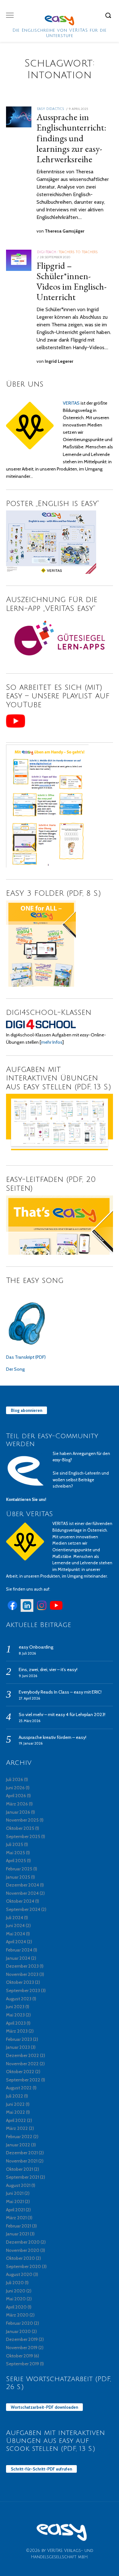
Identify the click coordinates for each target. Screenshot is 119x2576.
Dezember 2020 (23, 2242)
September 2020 (23, 2266)
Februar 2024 (19, 1950)
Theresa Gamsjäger (65, 231)
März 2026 (17, 1804)
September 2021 (23, 2177)
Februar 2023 (19, 2039)
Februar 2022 (19, 2137)
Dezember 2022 (23, 2055)
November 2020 (23, 2250)
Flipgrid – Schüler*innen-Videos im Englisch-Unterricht (72, 281)
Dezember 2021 (22, 2153)
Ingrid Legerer (59, 361)
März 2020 (17, 2315)
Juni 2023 (15, 2007)
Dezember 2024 (23, 1885)
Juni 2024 (15, 1926)
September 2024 (23, 1909)
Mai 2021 (15, 2201)
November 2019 (22, 2348)
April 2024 (16, 1942)
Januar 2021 (17, 2234)
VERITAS (71, 403)
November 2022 (22, 2064)
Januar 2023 (18, 2047)
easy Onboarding (36, 1647)
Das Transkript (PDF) (26, 1357)
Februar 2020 (20, 2323)
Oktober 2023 (20, 1982)
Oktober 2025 (20, 1828)
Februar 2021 (19, 2226)
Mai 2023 (15, 2015)
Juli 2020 (15, 2283)
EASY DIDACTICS (51, 109)
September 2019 (23, 2364)
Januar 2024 (18, 1958)
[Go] (109, 15)
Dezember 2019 (22, 2339)
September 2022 (23, 2080)
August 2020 (19, 2274)
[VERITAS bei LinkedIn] (27, 1610)
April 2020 (16, 2307)
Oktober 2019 (20, 2356)
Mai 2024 (16, 1934)
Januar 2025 (18, 1877)
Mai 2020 (16, 2299)
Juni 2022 (15, 2104)
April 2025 (16, 1861)
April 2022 (16, 2120)
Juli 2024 (15, 1918)
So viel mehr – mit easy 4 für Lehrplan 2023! (62, 1714)
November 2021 (22, 2161)
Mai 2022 (16, 2112)
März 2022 (17, 2128)
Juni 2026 (15, 1788)
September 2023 (23, 1990)
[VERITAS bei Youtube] (56, 1610)
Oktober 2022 (20, 2072)
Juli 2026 (15, 1779)
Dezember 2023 (22, 1966)
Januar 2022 (18, 2145)
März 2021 (16, 2218)
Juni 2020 (16, 2291)
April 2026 (16, 1796)
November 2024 (22, 1893)
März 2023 (17, 2031)
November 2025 (22, 1820)
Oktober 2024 (20, 1901)
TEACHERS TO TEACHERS (78, 252)
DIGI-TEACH (47, 252)
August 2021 (18, 2185)
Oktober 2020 (20, 2258)
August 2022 (19, 2088)
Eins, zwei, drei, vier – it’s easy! (48, 1669)
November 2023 (22, 1974)
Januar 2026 (18, 1812)
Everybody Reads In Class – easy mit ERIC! (60, 1692)
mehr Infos (52, 1042)
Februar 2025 (19, 1869)
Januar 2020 (18, 2331)
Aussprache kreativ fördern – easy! (53, 1737)
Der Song (15, 1369)
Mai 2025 (16, 1853)
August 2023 (19, 1999)
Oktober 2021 (20, 2169)
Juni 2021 (15, 2193)
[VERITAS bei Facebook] (12, 1610)
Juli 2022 (15, 2096)
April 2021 (15, 2210)
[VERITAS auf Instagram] (42, 1610)
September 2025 (23, 1836)
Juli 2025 (15, 1844)
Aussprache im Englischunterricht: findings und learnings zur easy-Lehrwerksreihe (71, 138)
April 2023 (16, 2023)
